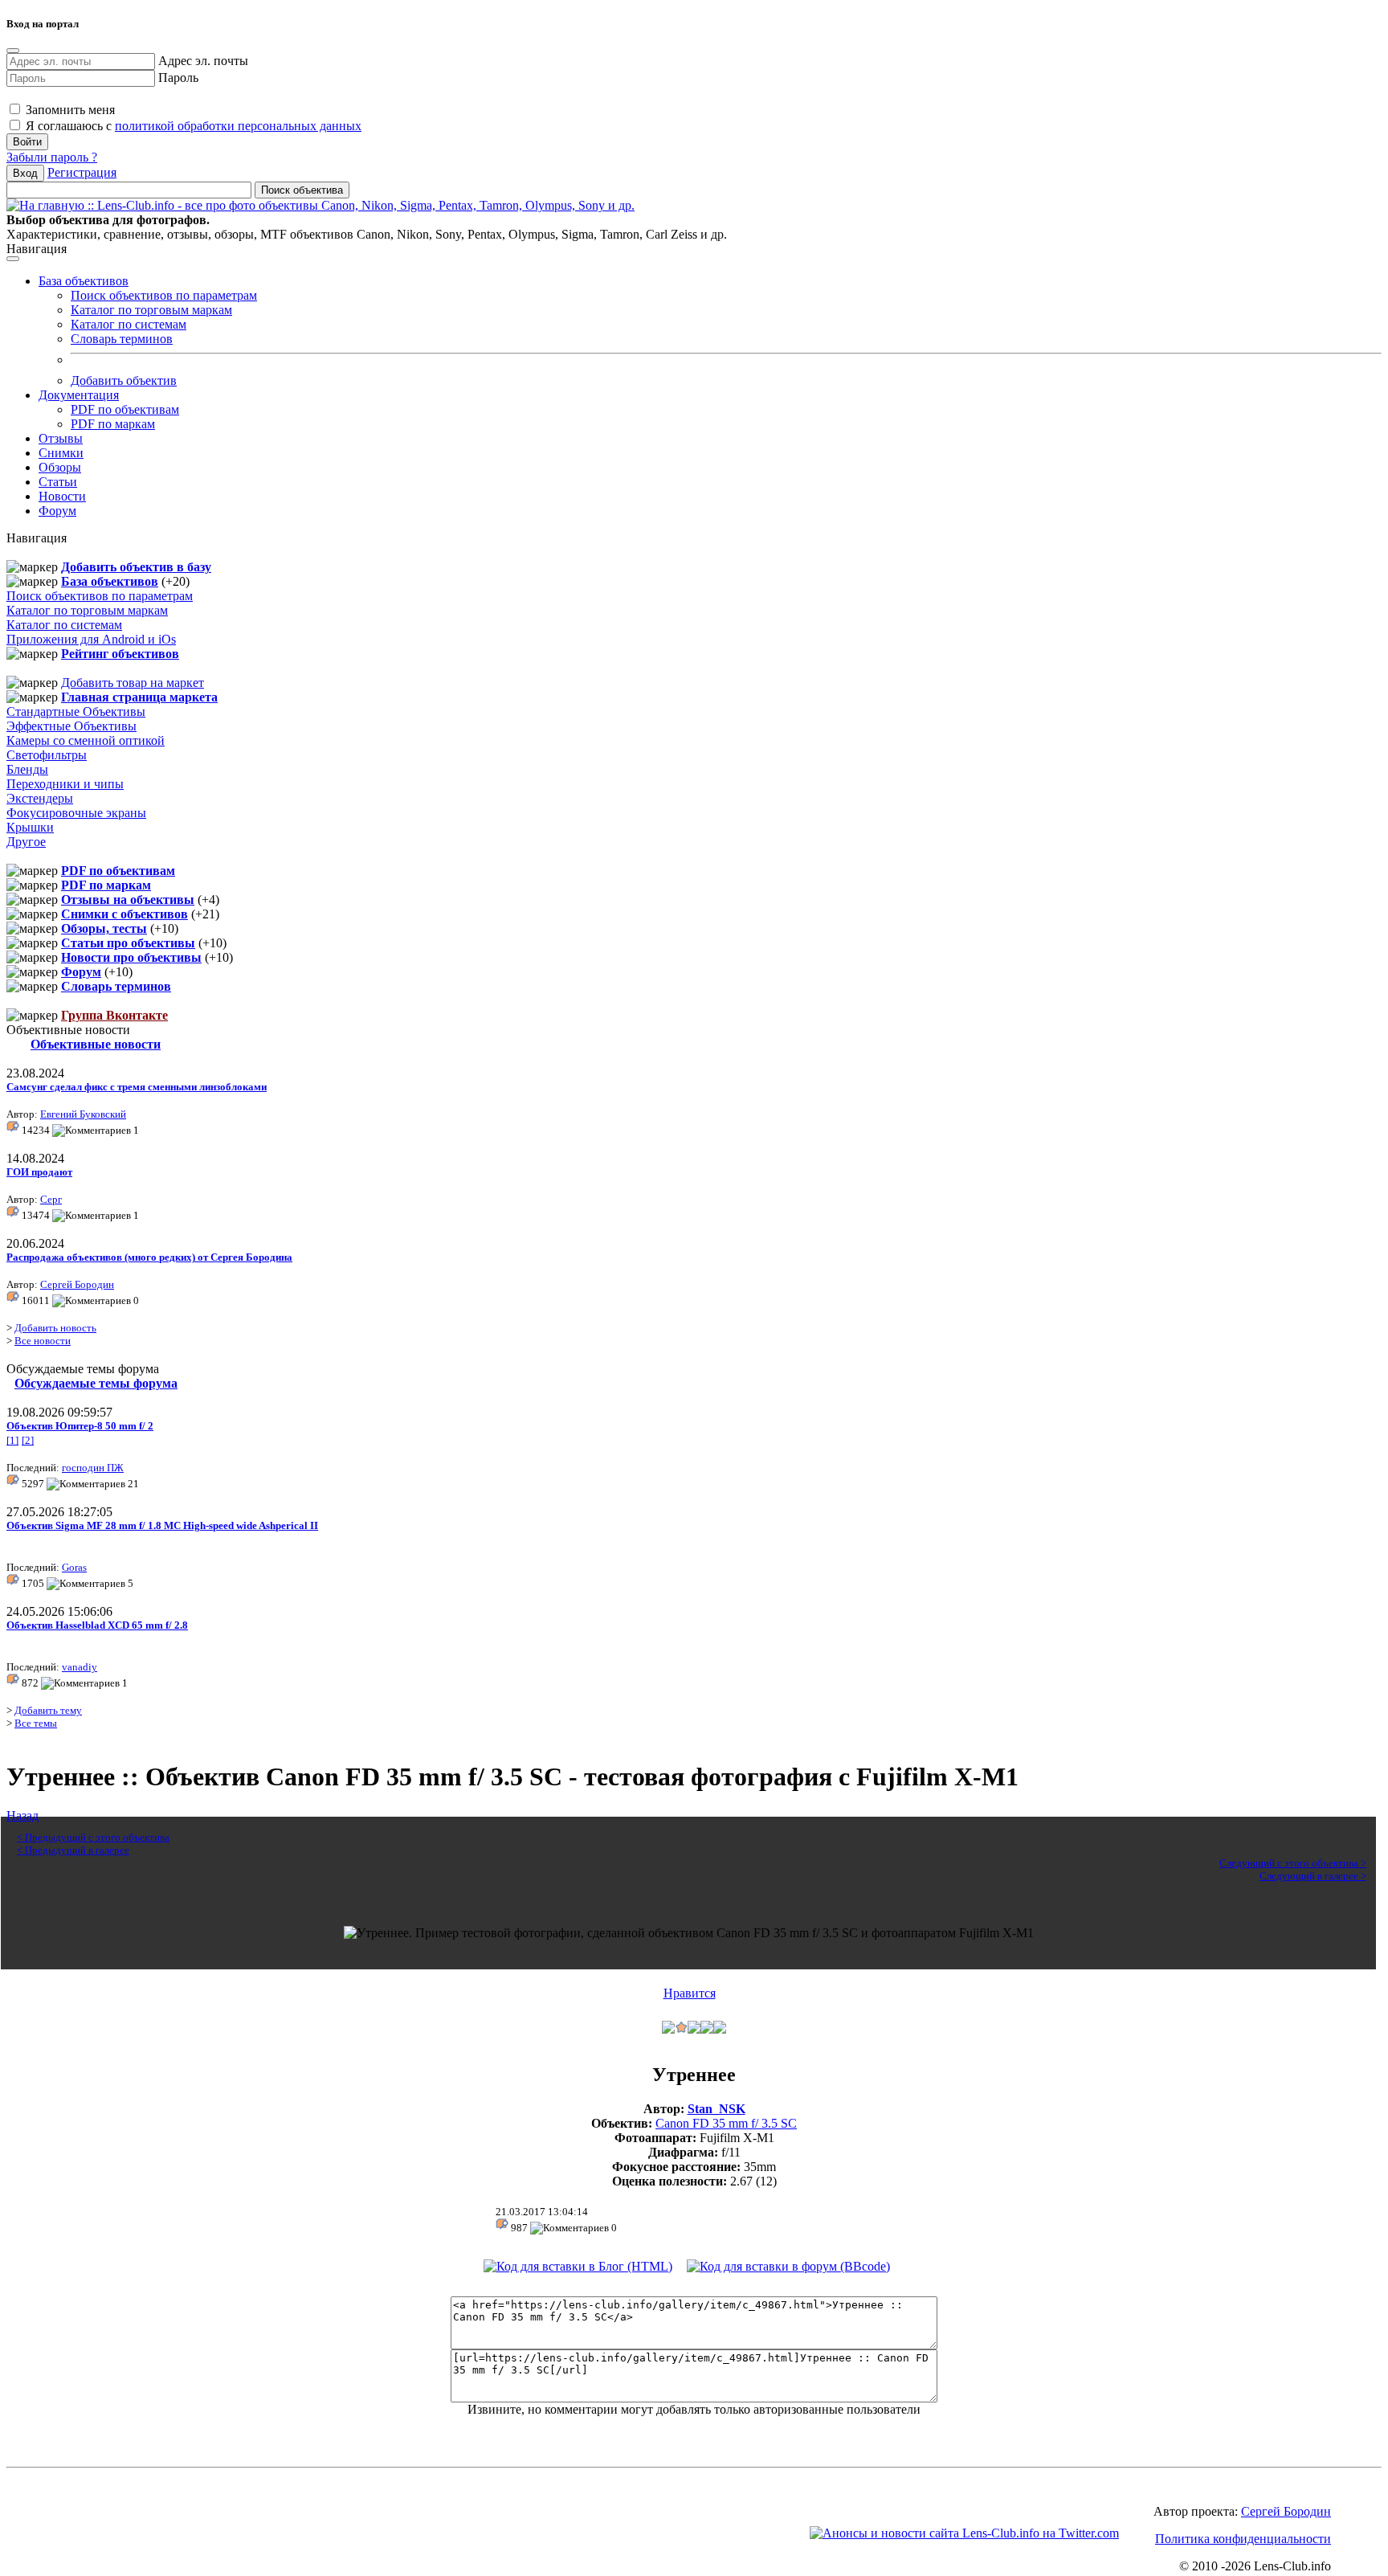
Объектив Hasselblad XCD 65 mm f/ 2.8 (97, 1625)
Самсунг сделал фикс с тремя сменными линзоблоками (137, 1087)
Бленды (27, 769)
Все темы (36, 1723)
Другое (26, 842)
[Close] (13, 51)
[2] (28, 1440)
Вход (25, 173)
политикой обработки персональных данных (238, 126)
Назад (22, 1815)
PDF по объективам (125, 409)
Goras (74, 1567)
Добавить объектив (124, 380)
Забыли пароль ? (52, 157)
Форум (57, 511)
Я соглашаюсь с (192, 126)
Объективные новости (96, 1044)
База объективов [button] (84, 281)
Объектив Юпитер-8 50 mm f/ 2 (80, 1426)
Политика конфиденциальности (1243, 2539)
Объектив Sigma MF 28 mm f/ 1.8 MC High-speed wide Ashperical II (162, 1525)
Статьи (58, 482)
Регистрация (82, 172)
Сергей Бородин (77, 1284)
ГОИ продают (39, 1172)
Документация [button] (79, 395)
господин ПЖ (93, 1468)
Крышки (30, 827)
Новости (62, 496)
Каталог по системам (129, 324)
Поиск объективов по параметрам (164, 295)
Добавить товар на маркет (133, 683)
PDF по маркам (113, 424)
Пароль (178, 78)
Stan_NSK (716, 2109)
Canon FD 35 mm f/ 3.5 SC (726, 2123)
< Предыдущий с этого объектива (93, 1837)
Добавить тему (48, 1710)
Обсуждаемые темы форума (96, 1383)
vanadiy (80, 1667)
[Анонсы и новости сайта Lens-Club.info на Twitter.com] (964, 2533)
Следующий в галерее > (1313, 1876)
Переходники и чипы (65, 784)
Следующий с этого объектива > (1293, 1863)
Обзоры (60, 467)
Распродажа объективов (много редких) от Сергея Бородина (149, 1257)
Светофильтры (47, 755)
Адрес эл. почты (203, 61)
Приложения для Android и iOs (91, 639)
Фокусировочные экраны (76, 813)
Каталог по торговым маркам (151, 310)
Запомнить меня (69, 110)
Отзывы (61, 438)
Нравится (690, 1993)
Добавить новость (55, 1328)
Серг (51, 1199)
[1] (12, 1440)
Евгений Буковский (83, 1114)
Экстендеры (40, 798)
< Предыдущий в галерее (73, 1850)
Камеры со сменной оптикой (86, 740)
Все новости (43, 1341)
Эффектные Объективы (71, 726)
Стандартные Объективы (76, 711)
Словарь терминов (122, 339)
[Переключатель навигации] (13, 259)
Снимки (61, 453)
